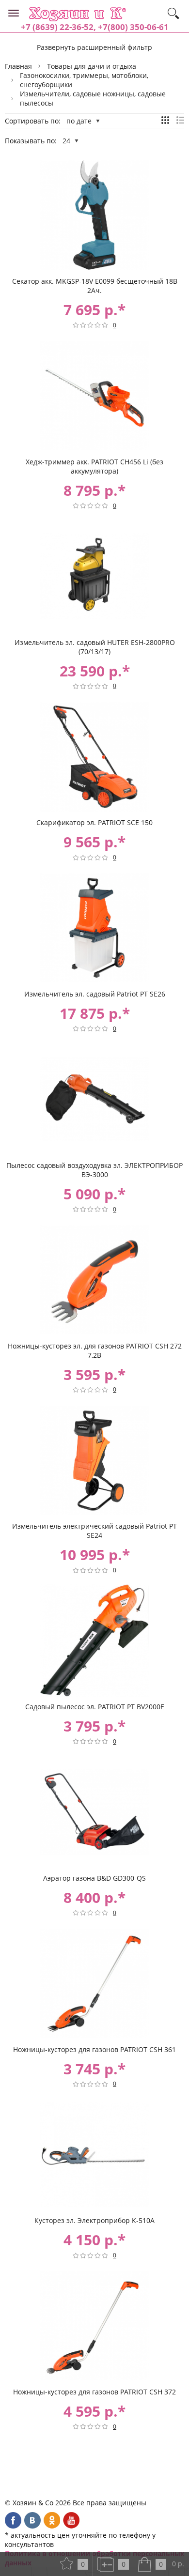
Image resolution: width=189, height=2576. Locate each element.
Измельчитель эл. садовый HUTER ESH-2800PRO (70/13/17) (95, 647)
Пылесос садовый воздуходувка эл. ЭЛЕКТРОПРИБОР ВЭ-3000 (94, 1170)
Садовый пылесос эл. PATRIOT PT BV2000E (95, 1707)
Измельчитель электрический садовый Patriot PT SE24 (94, 1531)
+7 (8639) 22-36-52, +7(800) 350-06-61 (95, 27)
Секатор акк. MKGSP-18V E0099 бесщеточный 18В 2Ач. (95, 286)
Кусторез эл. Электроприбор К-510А (94, 2220)
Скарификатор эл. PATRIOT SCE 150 (94, 822)
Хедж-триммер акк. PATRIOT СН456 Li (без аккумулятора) (94, 466)
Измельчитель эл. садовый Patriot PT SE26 (95, 994)
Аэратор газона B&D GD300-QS (94, 1878)
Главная (18, 66)
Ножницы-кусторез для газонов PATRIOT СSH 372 (94, 2392)
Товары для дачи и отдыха (92, 66)
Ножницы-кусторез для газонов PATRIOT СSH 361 (94, 2049)
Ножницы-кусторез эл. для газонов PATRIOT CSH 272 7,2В (95, 1350)
